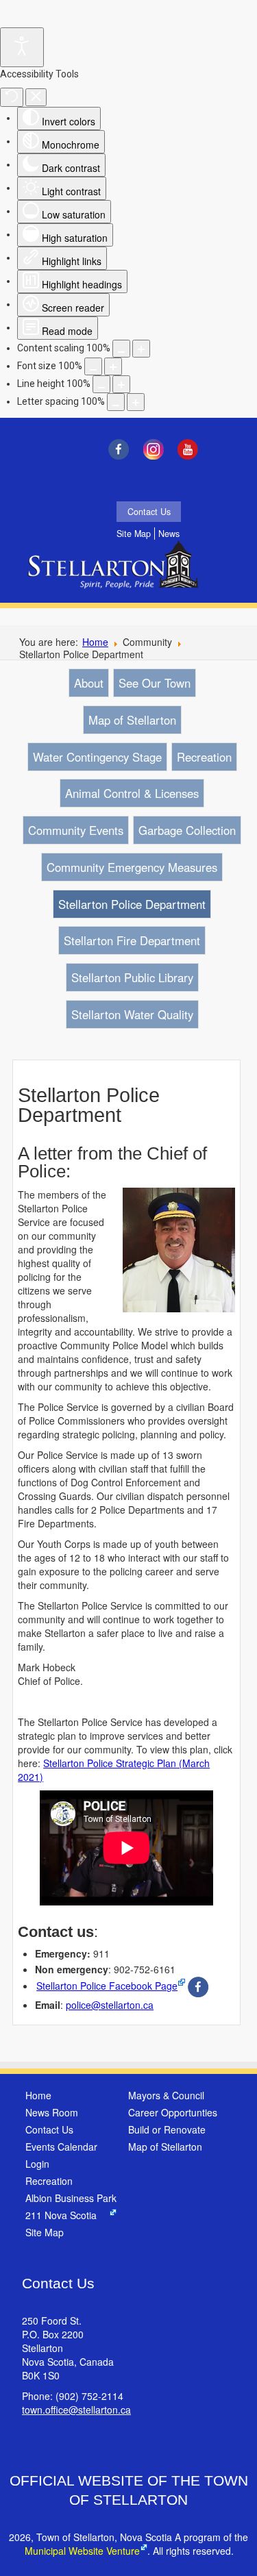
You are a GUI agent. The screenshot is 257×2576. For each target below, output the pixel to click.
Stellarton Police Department (132, 904)
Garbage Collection (187, 830)
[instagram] (157, 449)
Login (37, 2164)
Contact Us (149, 512)
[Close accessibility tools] (36, 97)
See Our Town (155, 683)
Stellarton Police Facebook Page (107, 1986)
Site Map (134, 534)
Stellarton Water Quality (132, 1014)
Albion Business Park (71, 2198)
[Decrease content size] (121, 349)
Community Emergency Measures (132, 867)
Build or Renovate (167, 2129)
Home (95, 642)
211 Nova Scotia (61, 2215)
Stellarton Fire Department (132, 940)
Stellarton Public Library (132, 977)
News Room (52, 2112)
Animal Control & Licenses (132, 793)
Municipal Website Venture (82, 2551)
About (89, 683)
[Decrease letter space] (116, 402)
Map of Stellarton (132, 720)
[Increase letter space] (136, 402)
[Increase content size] (141, 349)
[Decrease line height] (101, 384)
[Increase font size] (113, 366)
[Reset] (12, 97)
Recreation (204, 757)
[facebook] (122, 449)
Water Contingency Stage (97, 757)
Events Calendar (61, 2147)
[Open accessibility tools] (22, 47)
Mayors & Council (166, 2095)
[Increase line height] (121, 384)
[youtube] (192, 449)
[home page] (117, 574)
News (169, 534)
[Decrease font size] (93, 366)
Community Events (76, 830)
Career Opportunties (173, 2112)
